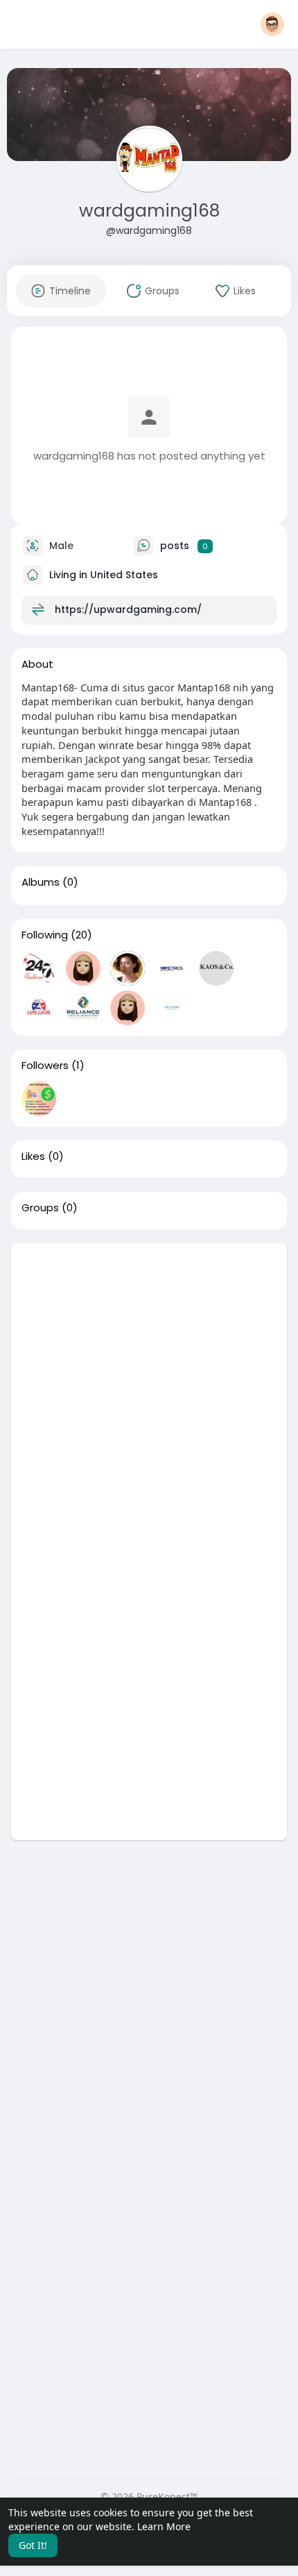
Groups (40, 1208)
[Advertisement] (149, 1392)
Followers (45, 1066)
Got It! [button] (33, 2545)
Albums (41, 882)
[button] (272, 24)
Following (45, 935)
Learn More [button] (164, 2526)
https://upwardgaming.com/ (128, 609)
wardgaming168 (149, 211)
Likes (33, 1156)
